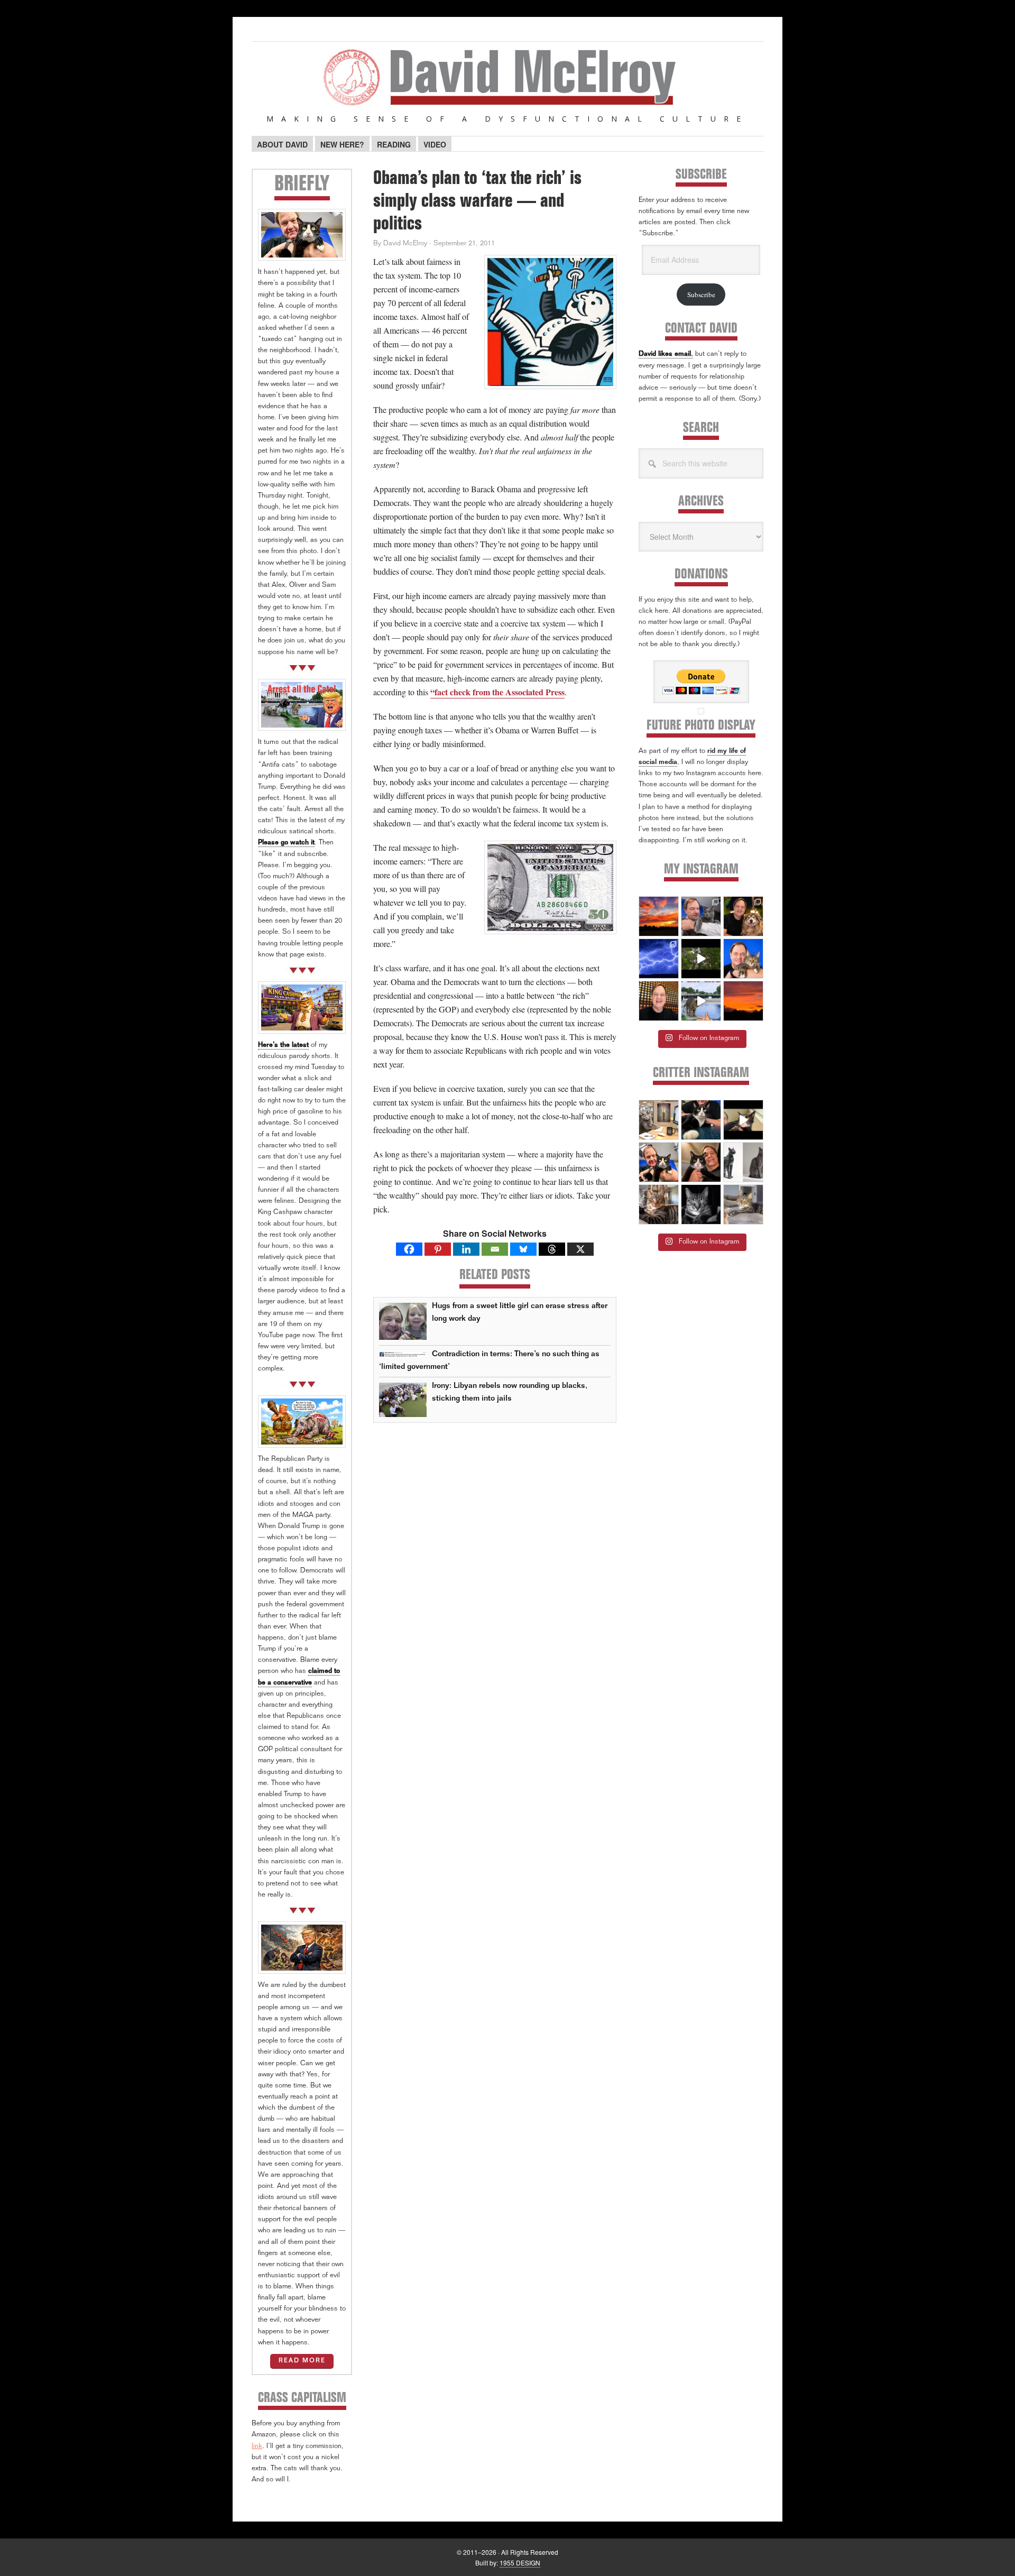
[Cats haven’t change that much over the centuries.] (743, 1162)
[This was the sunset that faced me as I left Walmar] (743, 1001)
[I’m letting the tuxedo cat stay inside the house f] (701, 1120)
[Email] (495, 1249)
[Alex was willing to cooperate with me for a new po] (743, 959)
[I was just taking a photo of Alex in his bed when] (659, 1204)
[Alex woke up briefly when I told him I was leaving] (743, 1204)
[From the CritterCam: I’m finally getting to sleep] (701, 1204)
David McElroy (508, 84)
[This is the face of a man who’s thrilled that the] (659, 1001)
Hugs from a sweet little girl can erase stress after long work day (520, 1313)
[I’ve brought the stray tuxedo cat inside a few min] (743, 1120)
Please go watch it (286, 843)
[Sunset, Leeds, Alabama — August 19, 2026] (659, 916)
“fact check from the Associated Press (497, 692)
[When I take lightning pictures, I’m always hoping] (659, 959)
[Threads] (552, 1249)
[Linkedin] (466, 1249)
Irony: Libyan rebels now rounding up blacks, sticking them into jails (510, 1392)
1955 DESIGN (520, 2563)
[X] (580, 1249)
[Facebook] (409, 1249)
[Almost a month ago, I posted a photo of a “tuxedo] (701, 1162)
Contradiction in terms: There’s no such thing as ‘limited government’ (489, 1361)
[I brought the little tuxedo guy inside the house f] (659, 1162)
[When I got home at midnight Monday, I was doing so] (701, 916)
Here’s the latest (283, 1046)
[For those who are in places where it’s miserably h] (701, 959)
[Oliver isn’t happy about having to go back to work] (659, 1120)
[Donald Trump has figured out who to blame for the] (701, 1001)
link (257, 2447)
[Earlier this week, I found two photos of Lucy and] (743, 916)
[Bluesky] (523, 1249)
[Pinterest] (438, 1249)
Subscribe (701, 295)
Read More (302, 2361)
